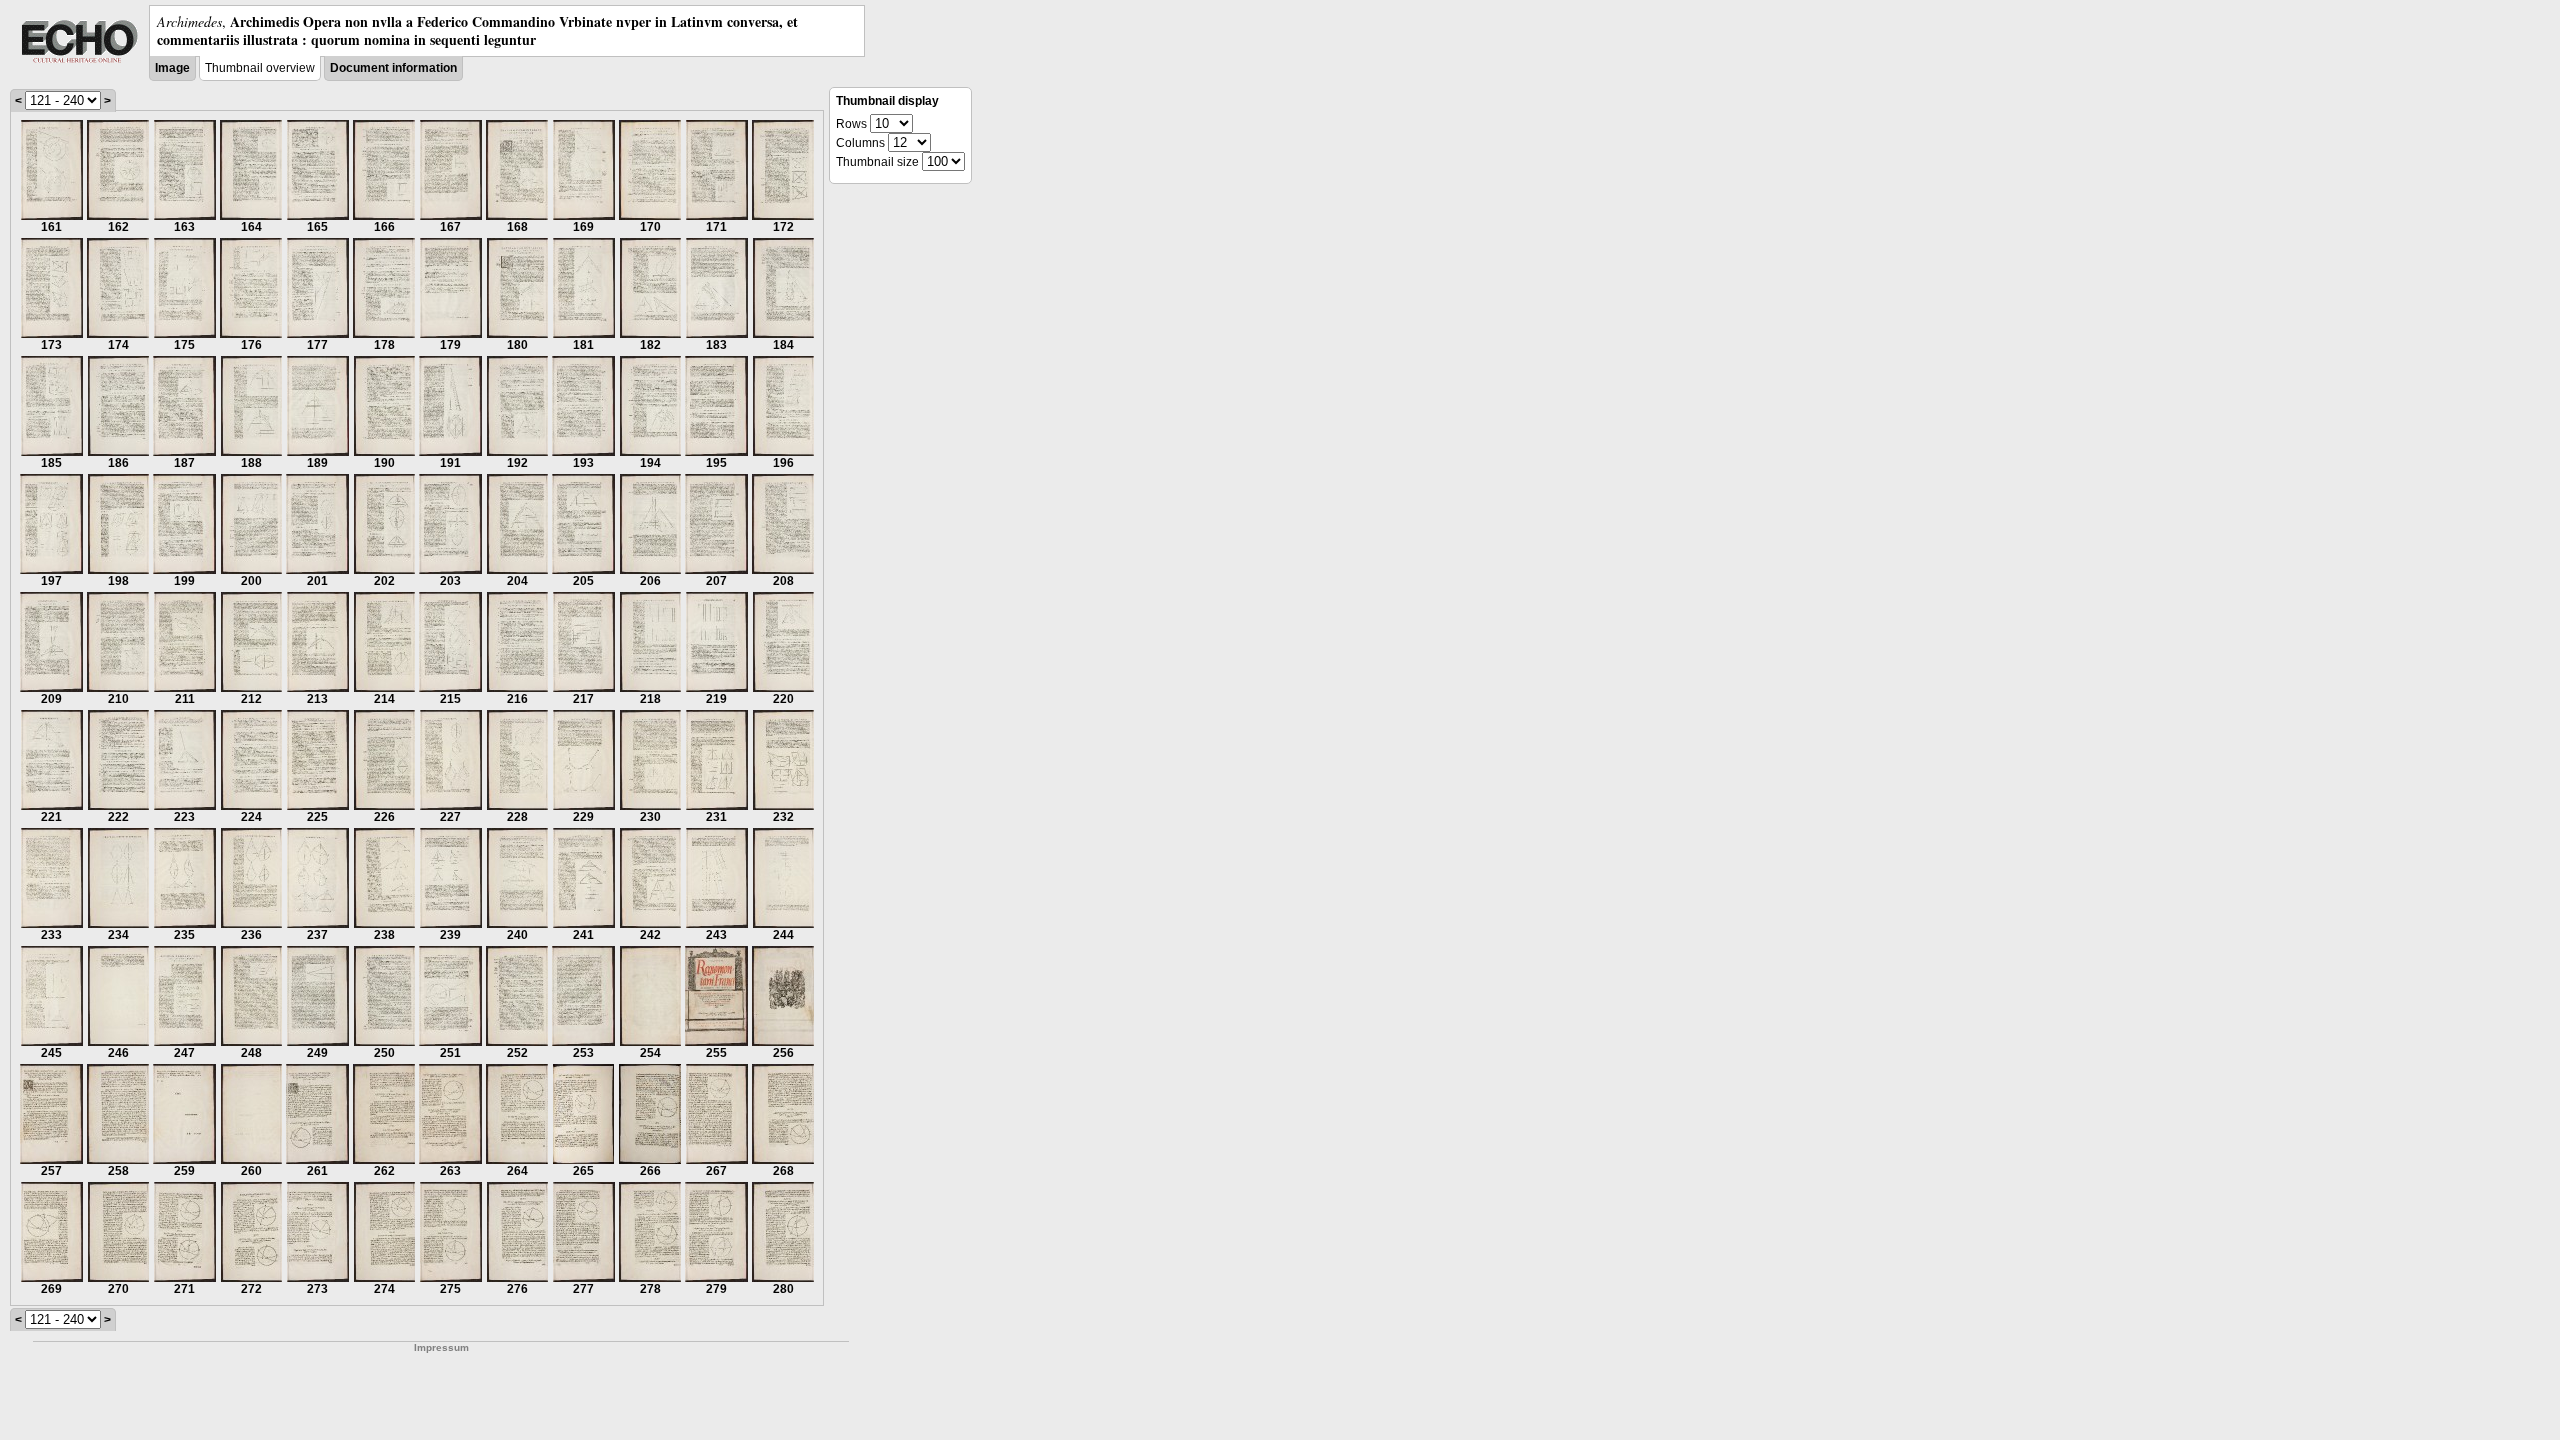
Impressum (441, 1347)
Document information (393, 68)
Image (172, 68)
